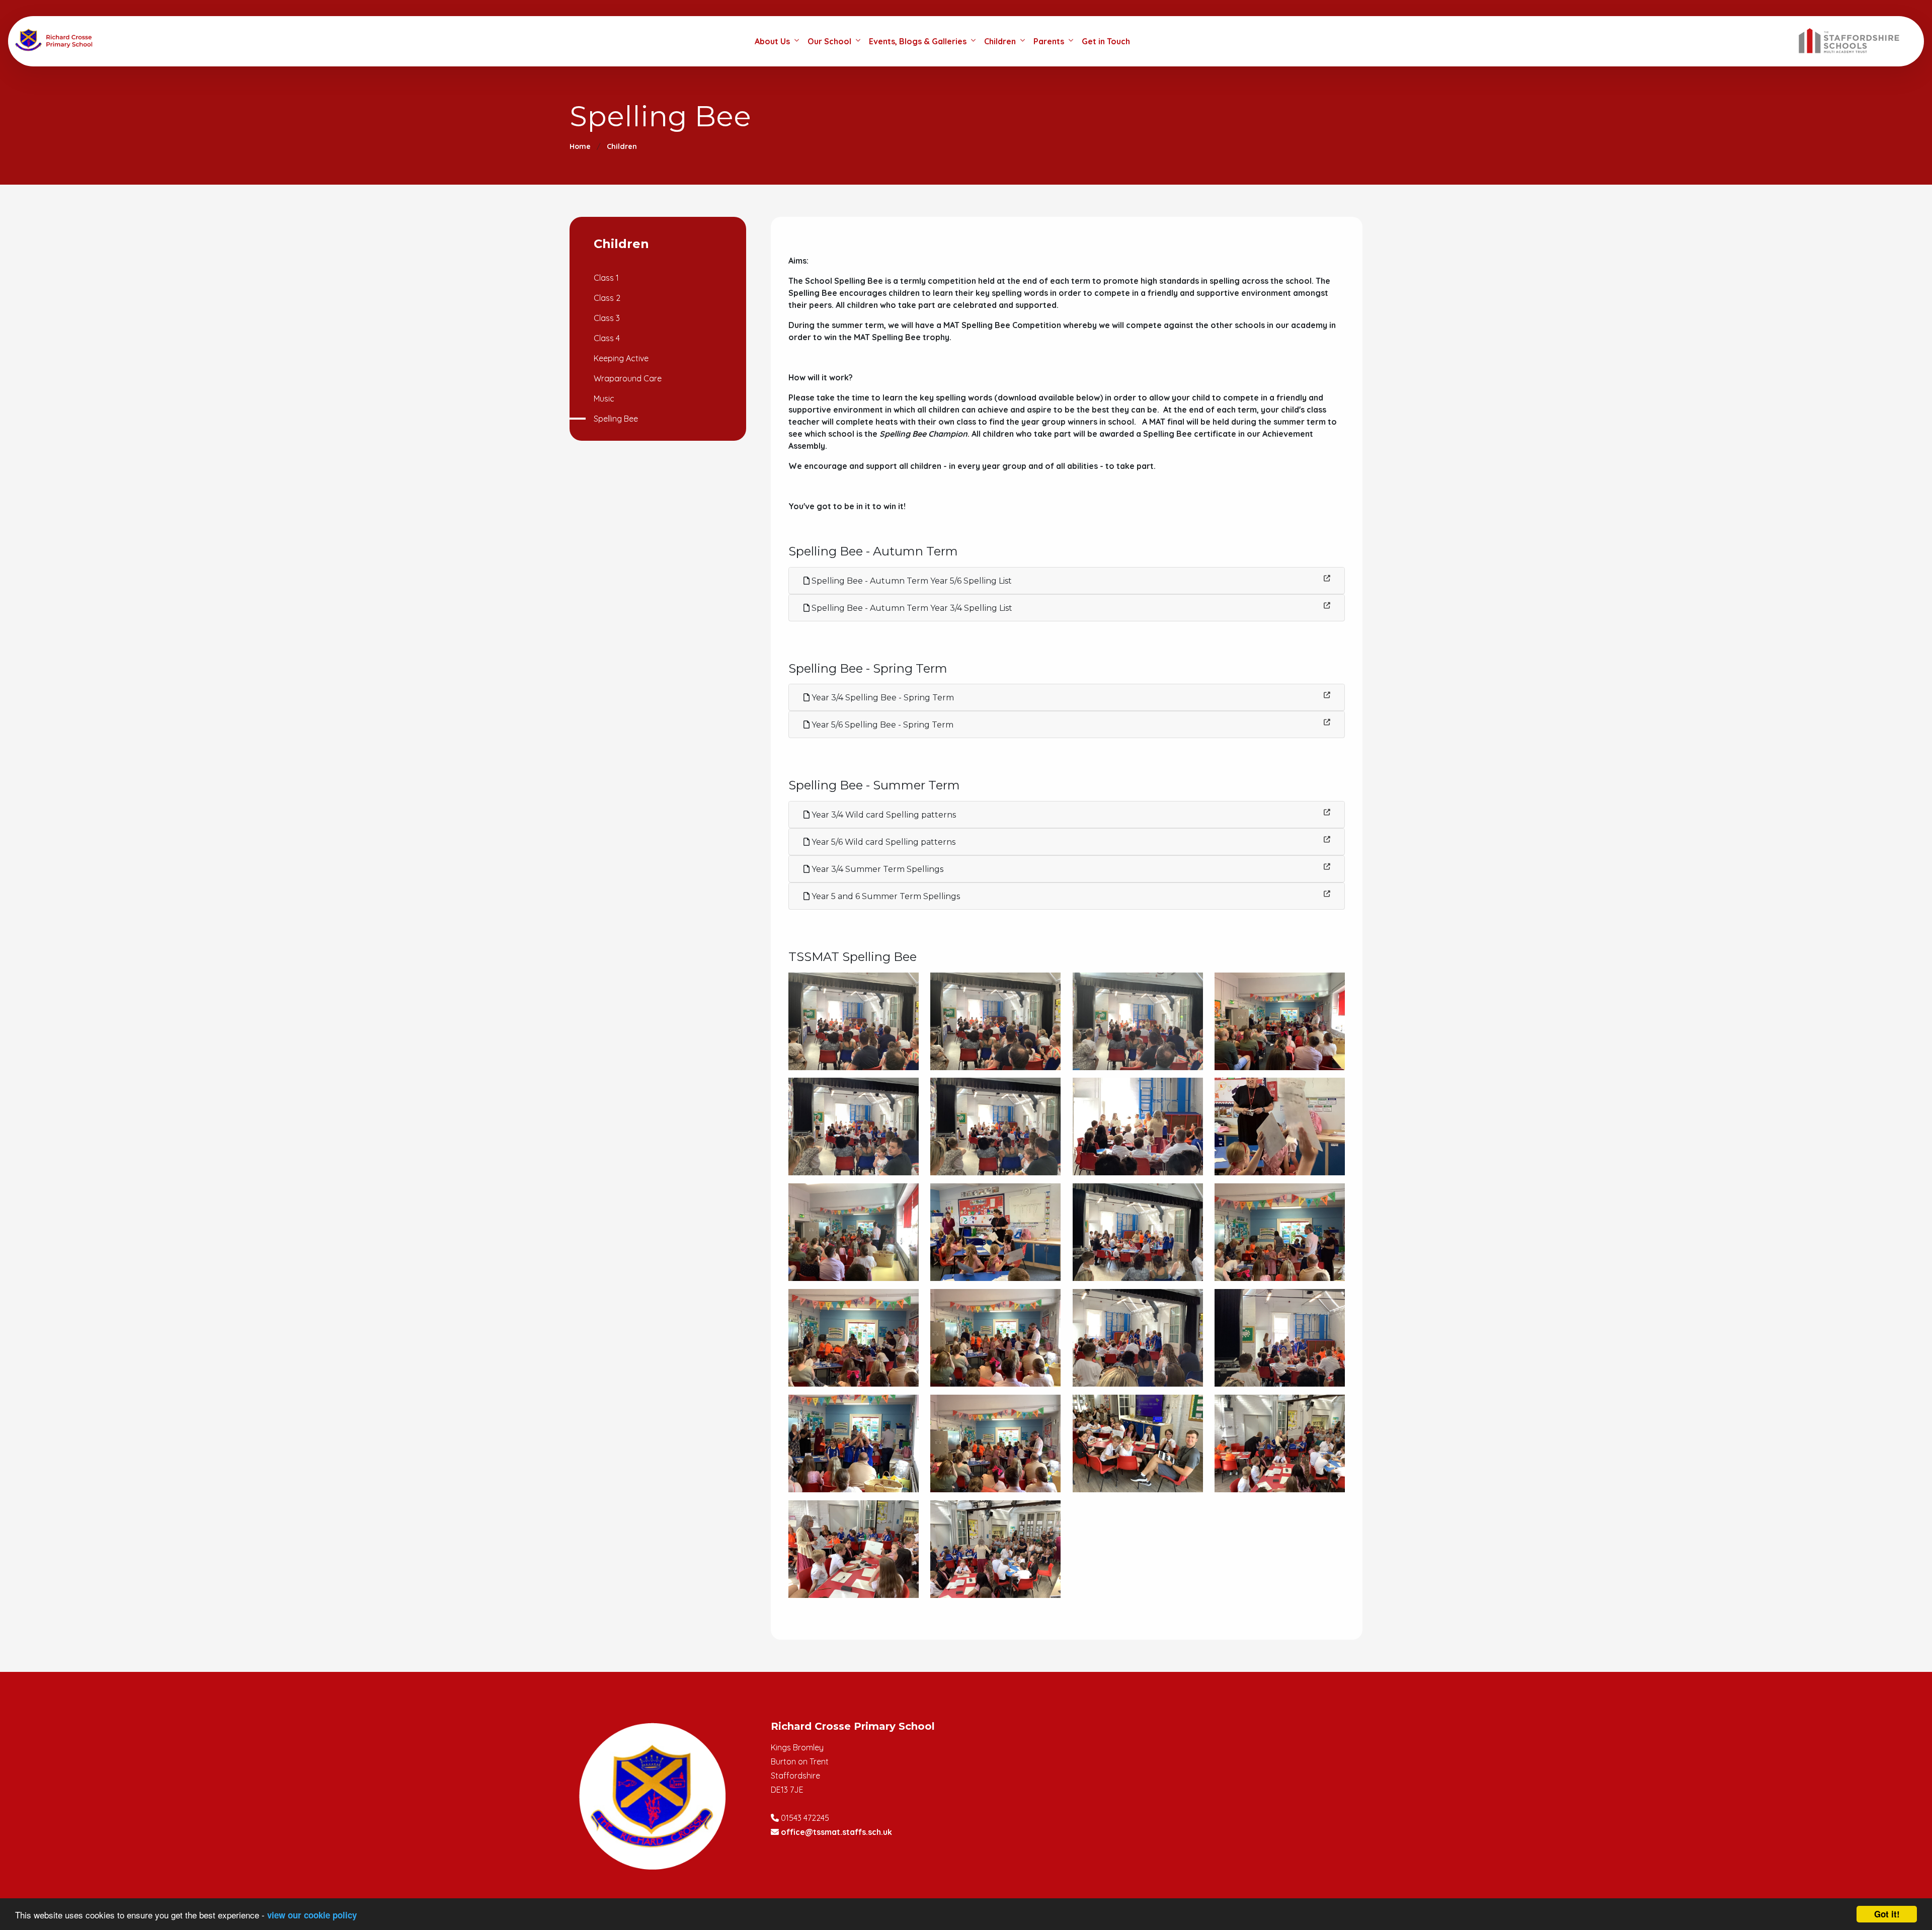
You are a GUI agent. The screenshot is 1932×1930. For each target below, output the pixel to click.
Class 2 (607, 298)
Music (604, 398)
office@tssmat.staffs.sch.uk (836, 1832)
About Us (772, 41)
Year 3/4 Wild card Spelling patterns (883, 815)
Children (1000, 41)
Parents (1049, 41)
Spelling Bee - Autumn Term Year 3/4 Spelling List (911, 608)
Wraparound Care (628, 378)
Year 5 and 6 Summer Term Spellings (885, 896)
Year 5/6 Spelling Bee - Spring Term (881, 725)
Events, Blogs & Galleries (918, 41)
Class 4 (607, 338)
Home (580, 146)
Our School (829, 41)
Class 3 (607, 318)
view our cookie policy (312, 1915)
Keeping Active (621, 358)
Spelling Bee (616, 419)
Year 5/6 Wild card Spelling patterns (882, 842)
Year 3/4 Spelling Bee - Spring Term (882, 698)
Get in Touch (1106, 41)
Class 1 (606, 278)
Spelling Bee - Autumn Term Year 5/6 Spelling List (911, 581)
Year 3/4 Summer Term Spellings (876, 869)
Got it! (1887, 1914)
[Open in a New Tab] (1327, 578)
